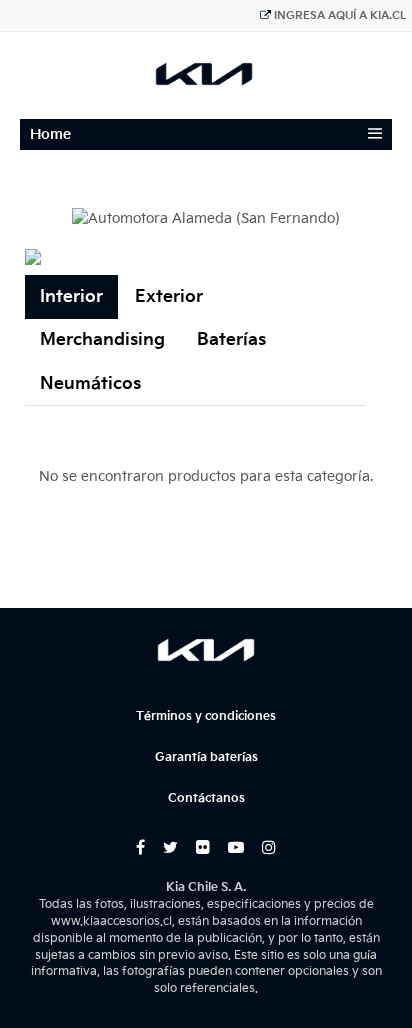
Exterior (169, 297)
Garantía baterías (206, 757)
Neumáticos (90, 384)
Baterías (231, 340)
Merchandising (102, 340)
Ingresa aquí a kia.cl (340, 15)
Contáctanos (206, 798)
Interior (71, 297)
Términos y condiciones (206, 716)
